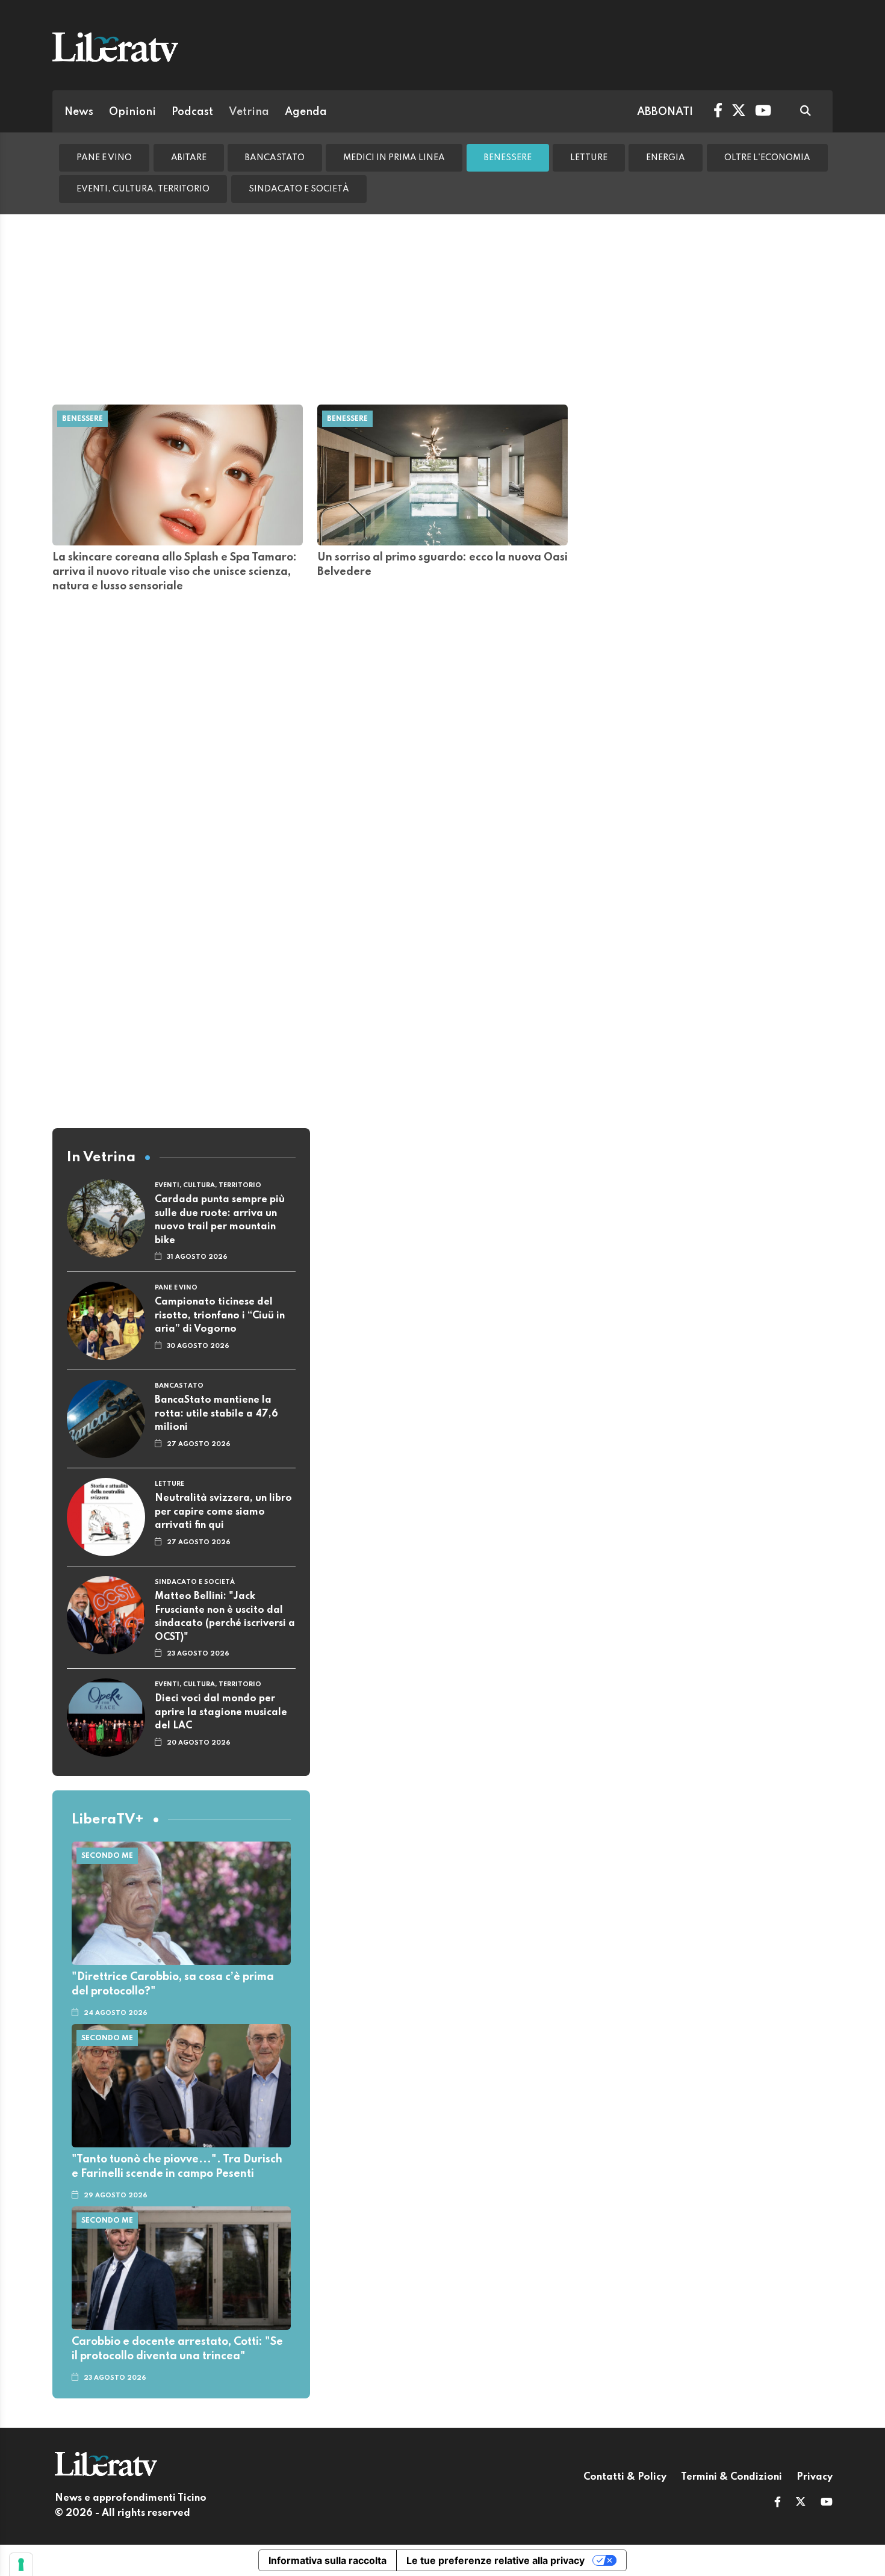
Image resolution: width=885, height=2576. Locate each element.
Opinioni (132, 112)
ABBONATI (665, 112)
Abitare (189, 158)
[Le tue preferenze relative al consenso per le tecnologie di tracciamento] (21, 2565)
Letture (589, 158)
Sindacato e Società (299, 189)
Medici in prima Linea (394, 158)
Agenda (306, 112)
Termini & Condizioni (731, 2477)
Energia (666, 158)
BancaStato (275, 158)
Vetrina (249, 112)
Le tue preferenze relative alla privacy (495, 2560)
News (79, 112)
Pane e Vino (104, 158)
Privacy (815, 2477)
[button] (778, 2503)
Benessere (508, 158)
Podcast (192, 112)
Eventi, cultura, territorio (143, 189)
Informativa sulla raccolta (328, 2560)
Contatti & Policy (625, 2477)
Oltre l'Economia (767, 158)
